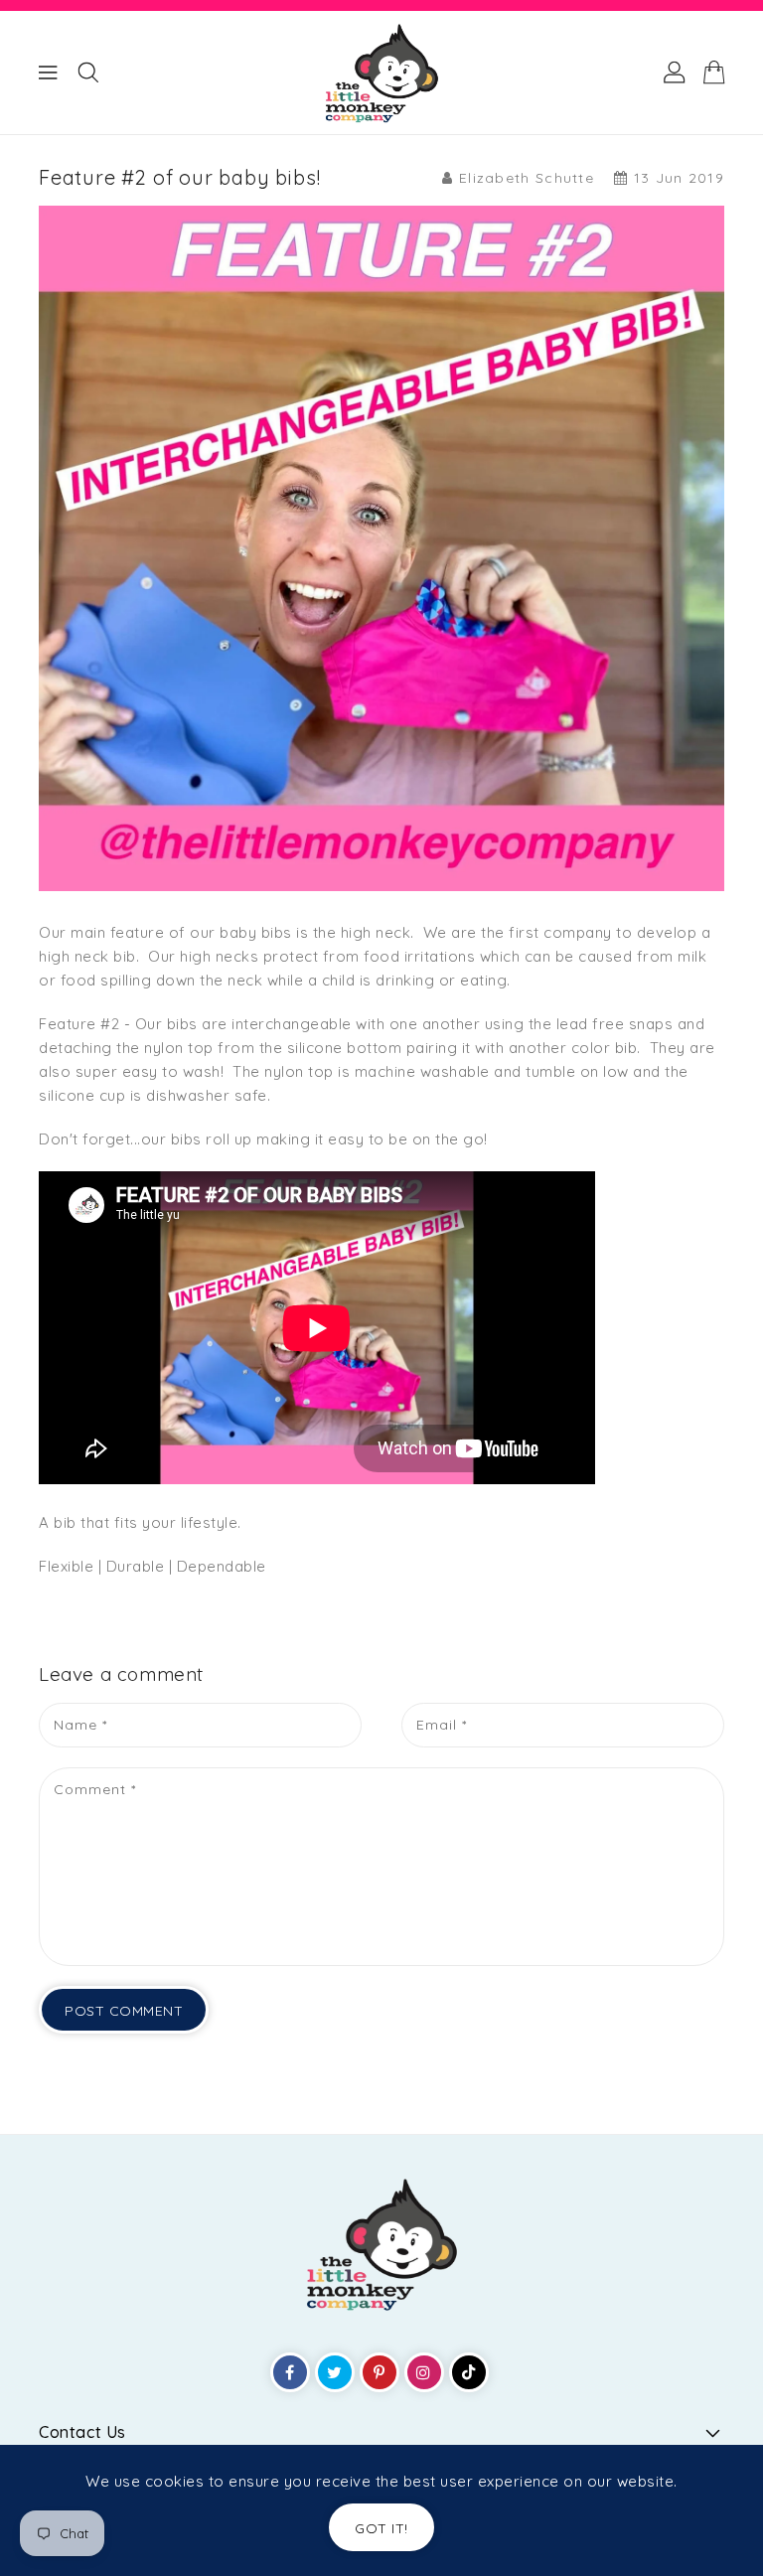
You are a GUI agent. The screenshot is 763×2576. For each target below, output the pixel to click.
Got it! (381, 2528)
